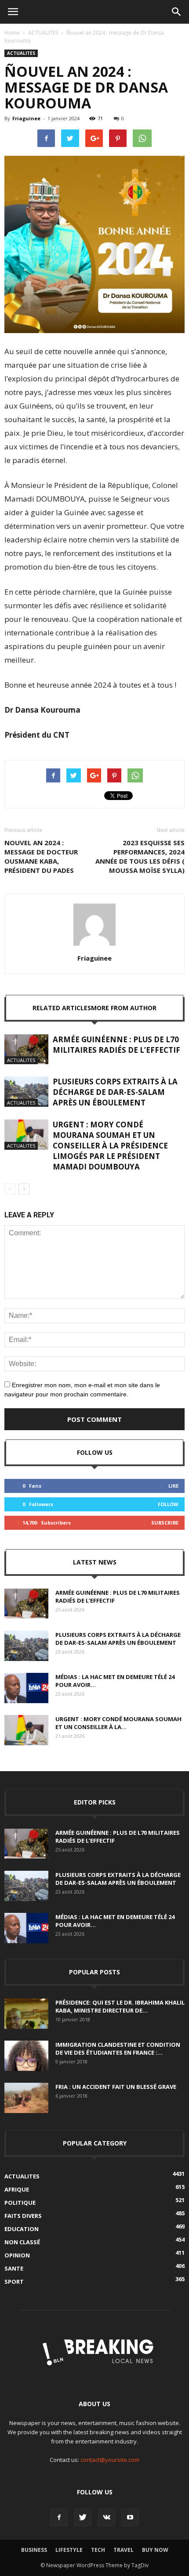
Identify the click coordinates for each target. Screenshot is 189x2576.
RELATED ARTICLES (62, 1008)
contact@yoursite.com (110, 2460)
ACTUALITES (43, 33)
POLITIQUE (20, 2203)
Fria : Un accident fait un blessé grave (116, 2087)
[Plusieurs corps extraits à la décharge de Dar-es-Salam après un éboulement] (26, 1092)
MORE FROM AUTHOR (124, 1008)
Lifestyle (69, 2550)
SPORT (14, 2282)
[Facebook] (59, 2518)
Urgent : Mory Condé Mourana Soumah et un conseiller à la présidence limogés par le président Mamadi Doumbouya (110, 1146)
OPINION (17, 2255)
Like (173, 1486)
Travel (124, 2550)
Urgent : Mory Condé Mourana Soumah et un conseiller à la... (118, 1723)
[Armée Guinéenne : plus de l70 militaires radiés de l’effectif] (26, 1049)
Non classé (22, 2242)
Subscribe (165, 1523)
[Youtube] (130, 2518)
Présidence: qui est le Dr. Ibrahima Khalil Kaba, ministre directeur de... (120, 2006)
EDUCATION (22, 2229)
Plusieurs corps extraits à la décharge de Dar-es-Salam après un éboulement (115, 1092)
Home (12, 33)
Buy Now (155, 2550)
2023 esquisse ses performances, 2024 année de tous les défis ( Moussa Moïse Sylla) (140, 856)
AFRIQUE (17, 2189)
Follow (168, 1504)
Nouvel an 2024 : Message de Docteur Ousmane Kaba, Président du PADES (41, 856)
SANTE (14, 2268)
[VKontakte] (106, 2518)
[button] (177, 12)
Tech (98, 2550)
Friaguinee (26, 118)
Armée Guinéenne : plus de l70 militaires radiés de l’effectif (116, 1045)
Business (34, 2550)
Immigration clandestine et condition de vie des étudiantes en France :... (118, 2049)
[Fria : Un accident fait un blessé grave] (26, 2098)
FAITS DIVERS (23, 2216)
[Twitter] (83, 2518)
